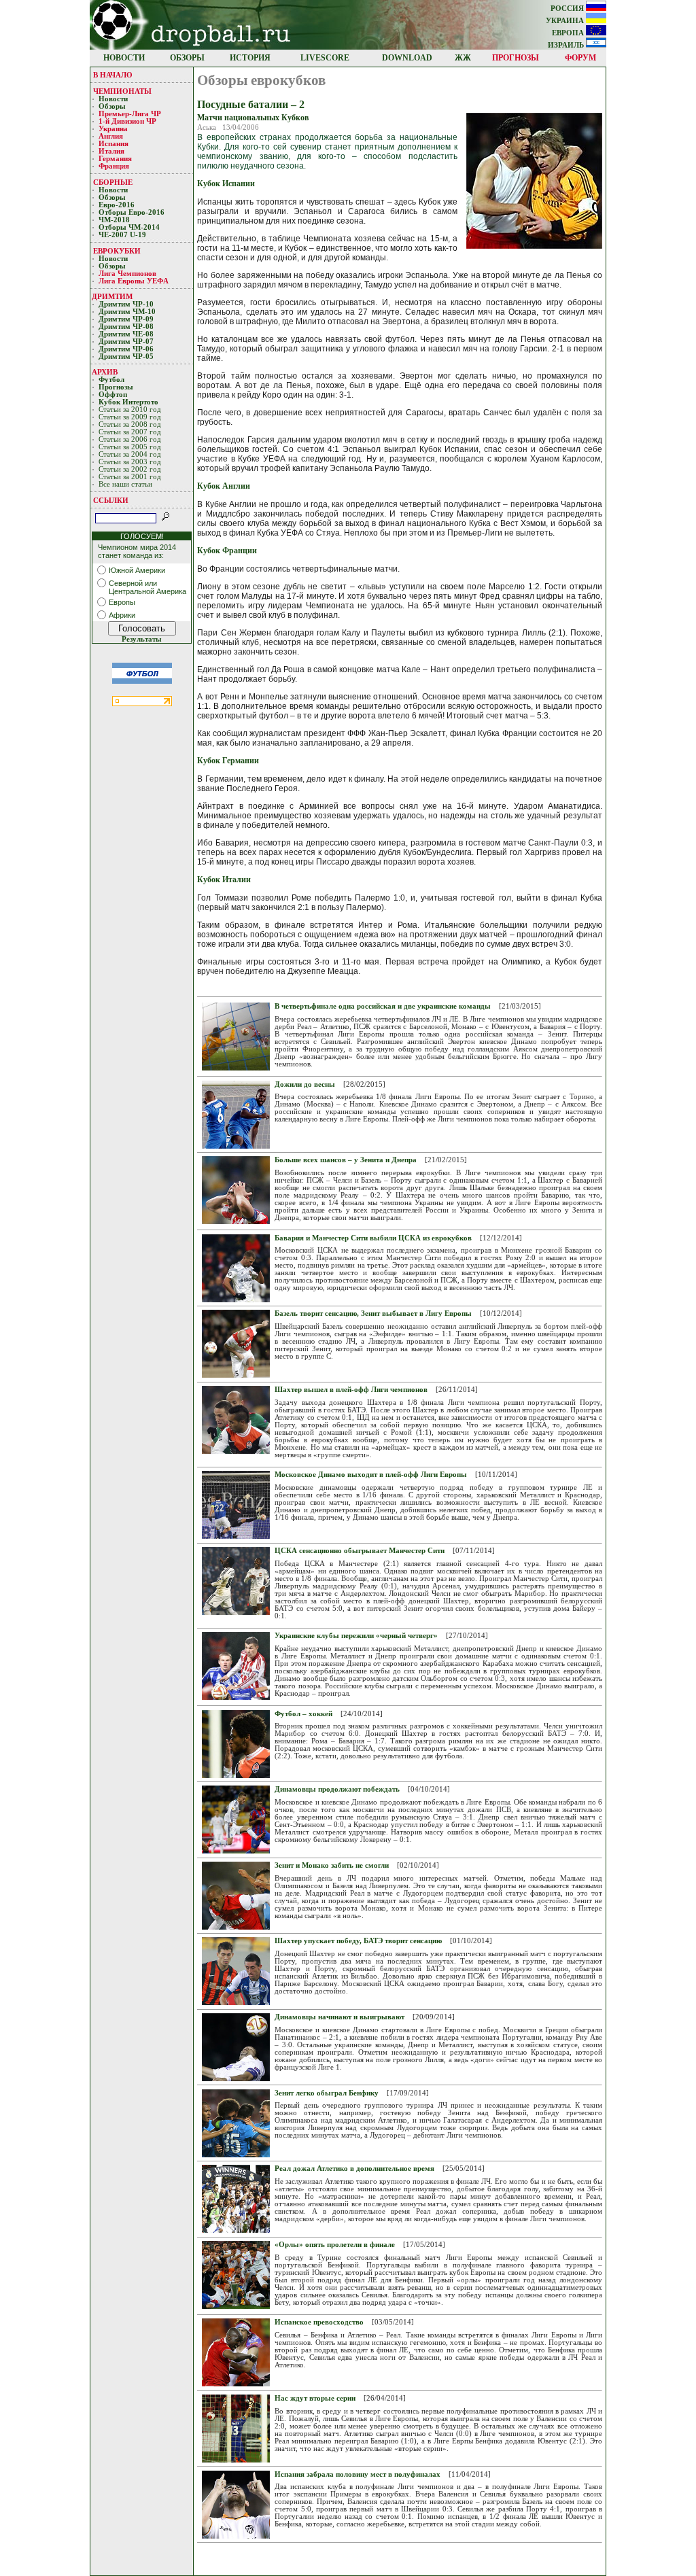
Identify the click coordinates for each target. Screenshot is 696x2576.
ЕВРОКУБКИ (117, 251)
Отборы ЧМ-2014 (129, 227)
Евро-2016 (117, 205)
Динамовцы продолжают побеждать (337, 1789)
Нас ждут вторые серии (315, 2398)
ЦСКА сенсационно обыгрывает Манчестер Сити (360, 1551)
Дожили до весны (305, 1084)
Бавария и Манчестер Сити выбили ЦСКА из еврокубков (373, 1238)
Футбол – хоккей (303, 1714)
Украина (113, 129)
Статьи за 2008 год (130, 424)
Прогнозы (116, 387)
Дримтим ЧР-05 (126, 356)
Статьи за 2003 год (130, 462)
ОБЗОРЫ (187, 58)
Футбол (111, 380)
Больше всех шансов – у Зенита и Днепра (346, 1160)
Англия (111, 136)
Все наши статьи (125, 484)
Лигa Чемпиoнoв (128, 274)
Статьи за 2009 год (130, 417)
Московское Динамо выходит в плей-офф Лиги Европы (371, 1475)
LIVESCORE (325, 58)
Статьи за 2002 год (130, 469)
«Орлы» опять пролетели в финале (335, 2245)
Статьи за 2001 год (130, 477)
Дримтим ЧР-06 (126, 349)
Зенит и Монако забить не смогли (332, 1865)
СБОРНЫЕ (113, 182)
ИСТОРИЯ (250, 58)
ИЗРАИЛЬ (567, 45)
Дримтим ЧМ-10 (127, 312)
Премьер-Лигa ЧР (131, 114)
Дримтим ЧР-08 (126, 327)
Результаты (142, 639)
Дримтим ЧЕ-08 (126, 334)
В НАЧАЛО (113, 75)
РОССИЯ (568, 8)
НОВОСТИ (124, 58)
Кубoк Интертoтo (129, 402)
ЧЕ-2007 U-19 (122, 235)
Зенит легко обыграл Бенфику (327, 2093)
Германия (115, 159)
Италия (111, 151)
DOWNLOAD (407, 58)
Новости (113, 99)
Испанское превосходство (319, 2322)
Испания (114, 144)
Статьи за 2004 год (130, 454)
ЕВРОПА (569, 33)
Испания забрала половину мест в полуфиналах (358, 2474)
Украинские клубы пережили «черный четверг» (356, 1636)
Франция (114, 166)
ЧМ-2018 (114, 220)
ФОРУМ (580, 58)
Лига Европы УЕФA (135, 281)
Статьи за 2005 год (130, 447)
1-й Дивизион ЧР (128, 121)
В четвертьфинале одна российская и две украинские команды (383, 1006)
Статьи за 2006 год (130, 439)
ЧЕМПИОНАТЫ (122, 91)
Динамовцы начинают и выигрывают (340, 2017)
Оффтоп (113, 395)
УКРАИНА (566, 21)
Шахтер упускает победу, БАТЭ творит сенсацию (358, 1941)
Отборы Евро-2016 (132, 212)
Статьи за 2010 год (130, 410)
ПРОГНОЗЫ (516, 58)
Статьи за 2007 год (130, 432)
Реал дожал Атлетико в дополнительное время (354, 2169)
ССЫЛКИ (111, 500)
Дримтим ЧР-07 (126, 342)
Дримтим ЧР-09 (126, 319)
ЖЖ (463, 58)
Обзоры (112, 106)
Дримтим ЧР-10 (126, 304)
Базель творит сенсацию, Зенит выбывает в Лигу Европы (373, 1313)
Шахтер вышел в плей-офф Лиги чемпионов (351, 1390)
